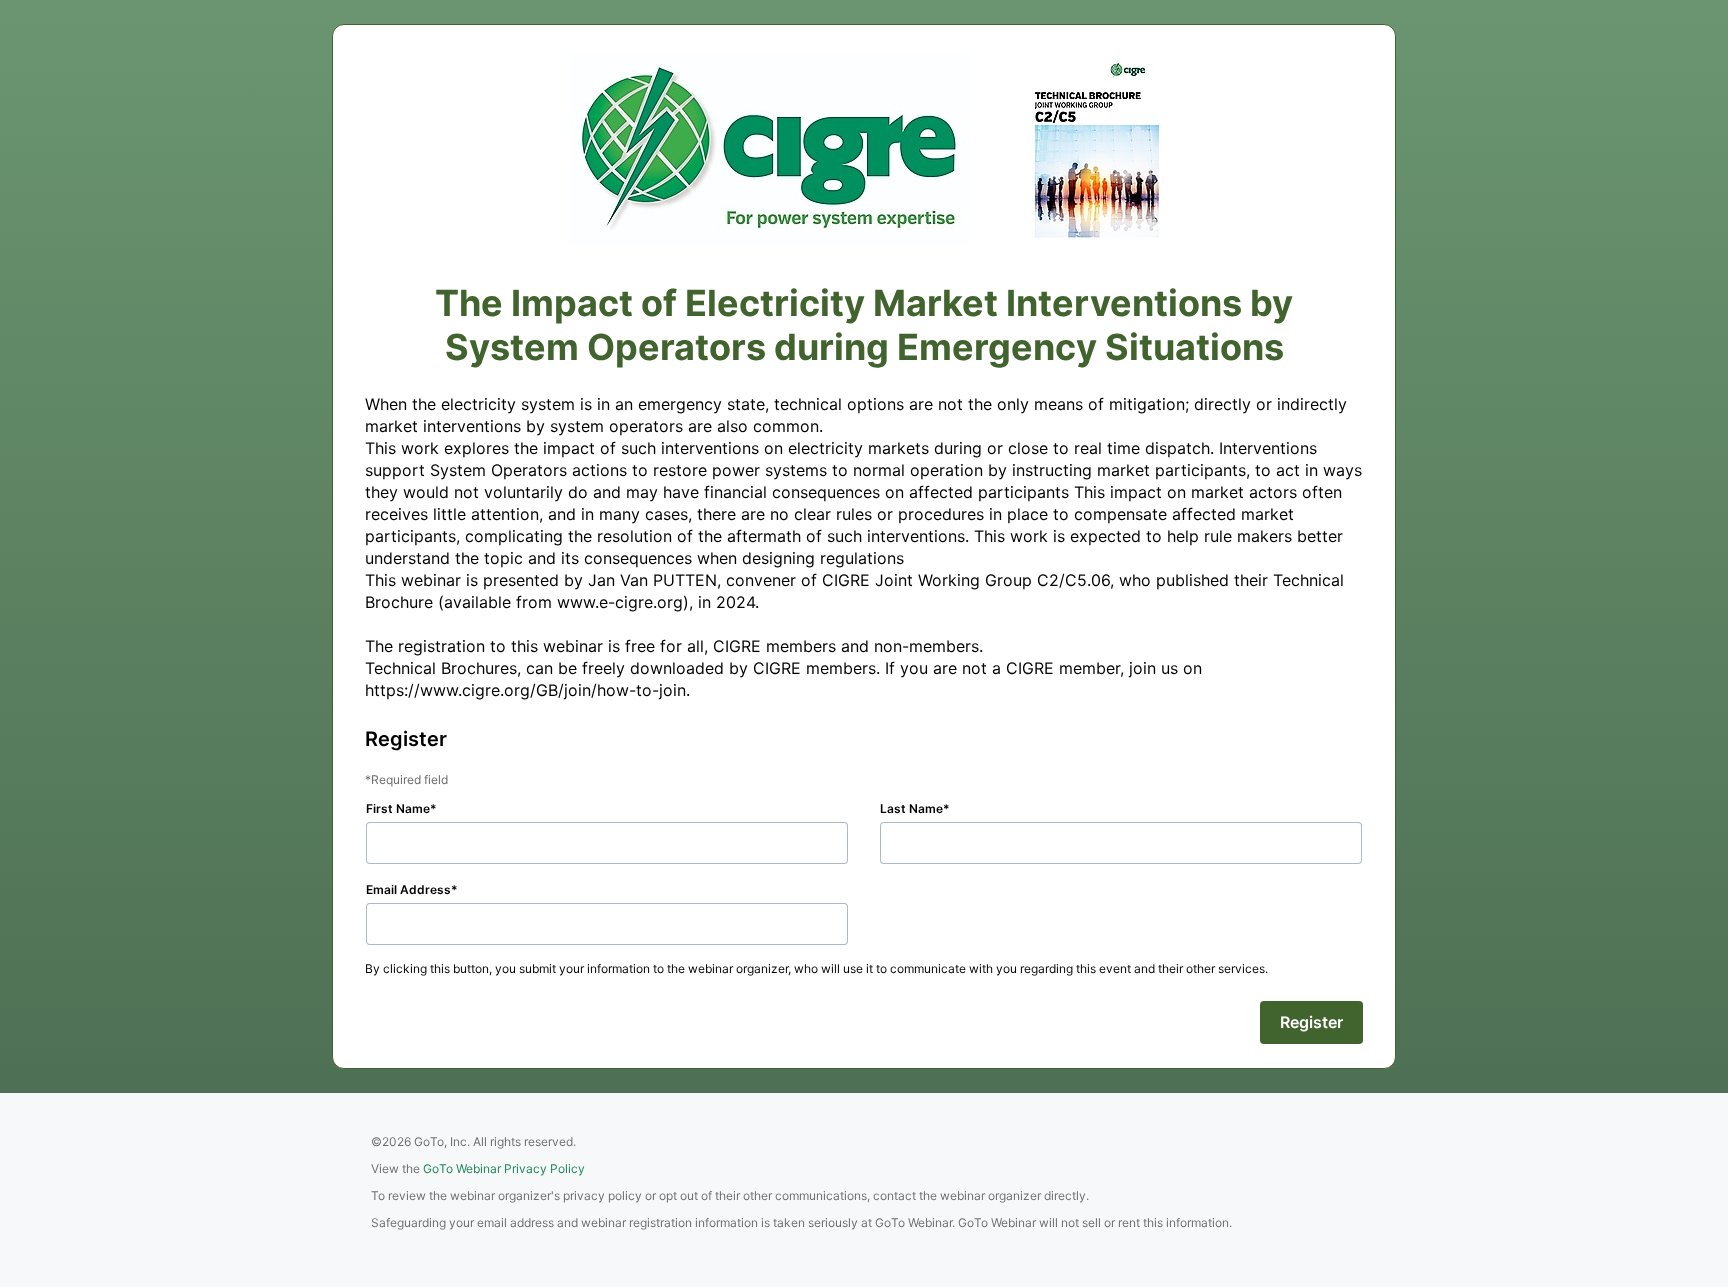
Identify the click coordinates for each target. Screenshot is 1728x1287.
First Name (398, 808)
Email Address (408, 889)
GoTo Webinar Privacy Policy (504, 1168)
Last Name (911, 808)
